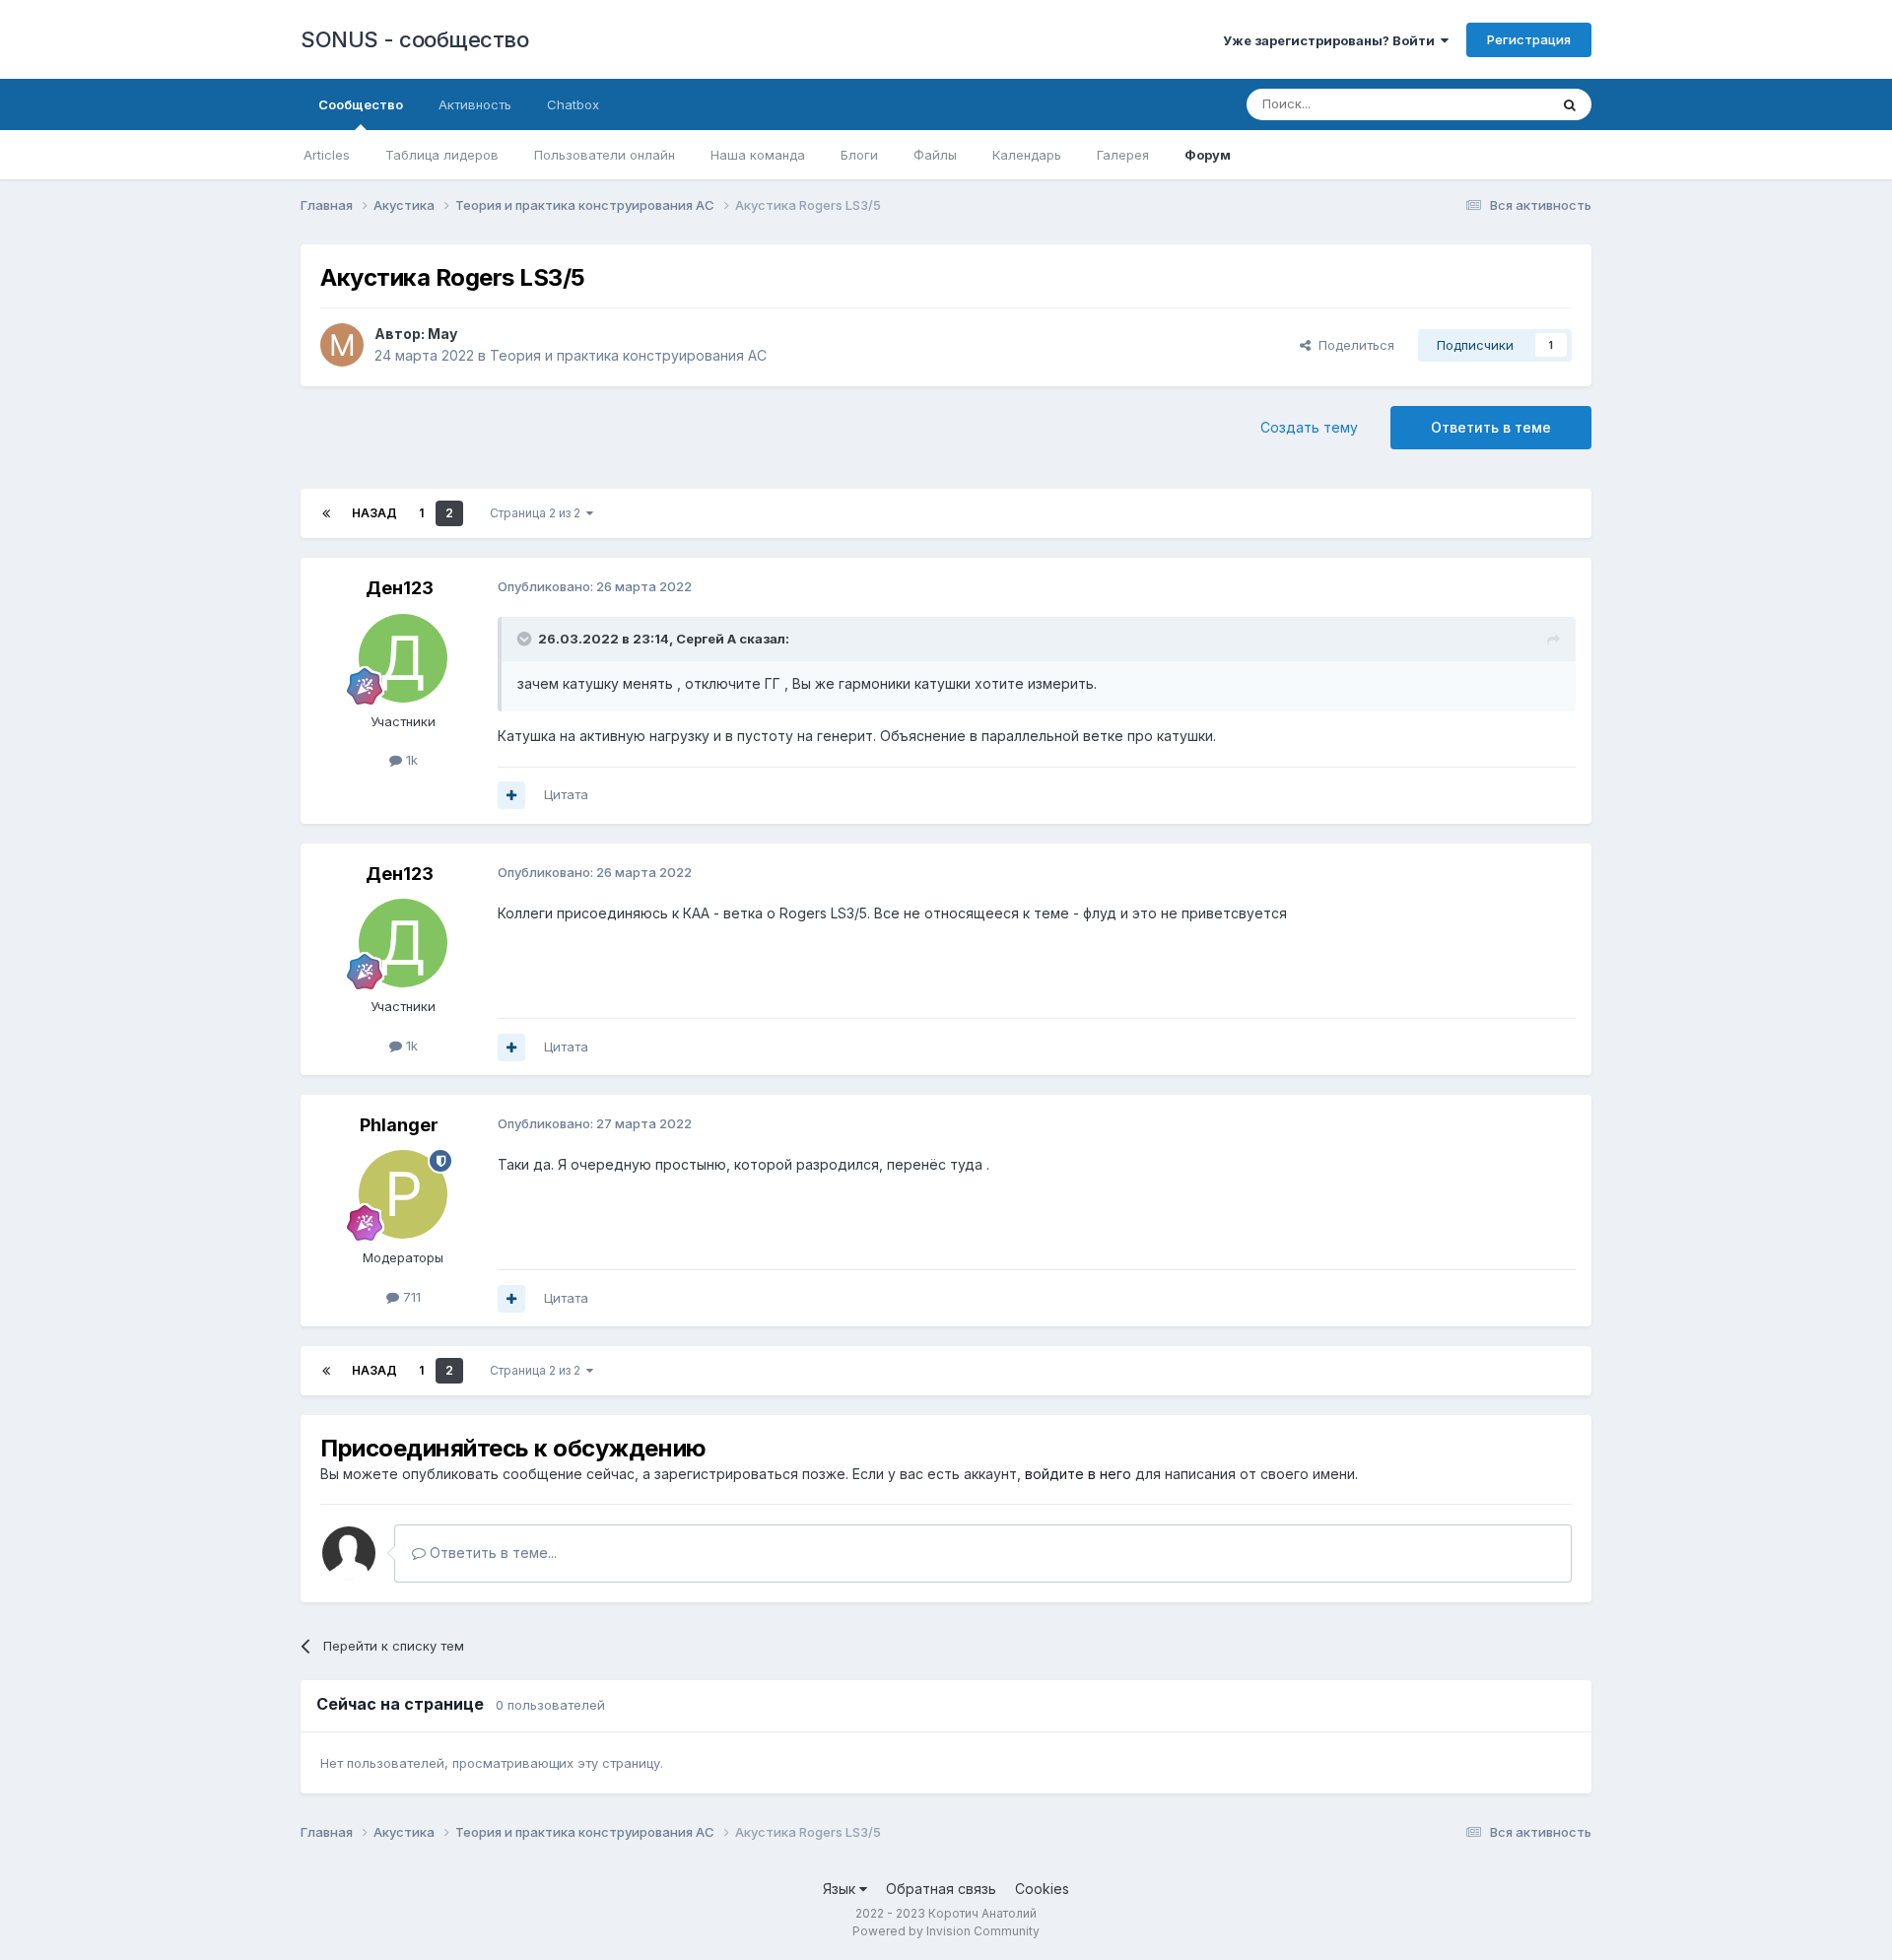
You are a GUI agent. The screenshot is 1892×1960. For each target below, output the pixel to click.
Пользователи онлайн (605, 155)
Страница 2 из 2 (538, 513)
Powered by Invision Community (946, 1931)
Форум (1208, 155)
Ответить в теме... (491, 1553)
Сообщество (361, 104)
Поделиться (1352, 345)
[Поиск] (1570, 104)
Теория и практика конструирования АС (628, 355)
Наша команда (758, 155)
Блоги (859, 155)
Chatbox (573, 104)
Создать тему (1309, 427)
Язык (841, 1889)
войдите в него (1078, 1474)
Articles (327, 155)
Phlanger (399, 1125)
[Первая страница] (326, 513)
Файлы (935, 155)
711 (410, 1297)
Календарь (1027, 155)
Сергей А (706, 639)
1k (410, 760)
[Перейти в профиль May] (342, 345)
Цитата (566, 794)
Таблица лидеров (442, 155)
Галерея (1123, 155)
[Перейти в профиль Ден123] (403, 658)
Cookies (1042, 1889)
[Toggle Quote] (526, 639)
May (442, 334)
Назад (374, 513)
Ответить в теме (1491, 427)
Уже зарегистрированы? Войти (1332, 40)
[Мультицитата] (511, 795)
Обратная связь (941, 1889)
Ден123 (400, 588)
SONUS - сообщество (414, 39)
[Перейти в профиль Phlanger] (403, 1194)
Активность (475, 104)
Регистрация (1529, 39)
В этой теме (1487, 104)
